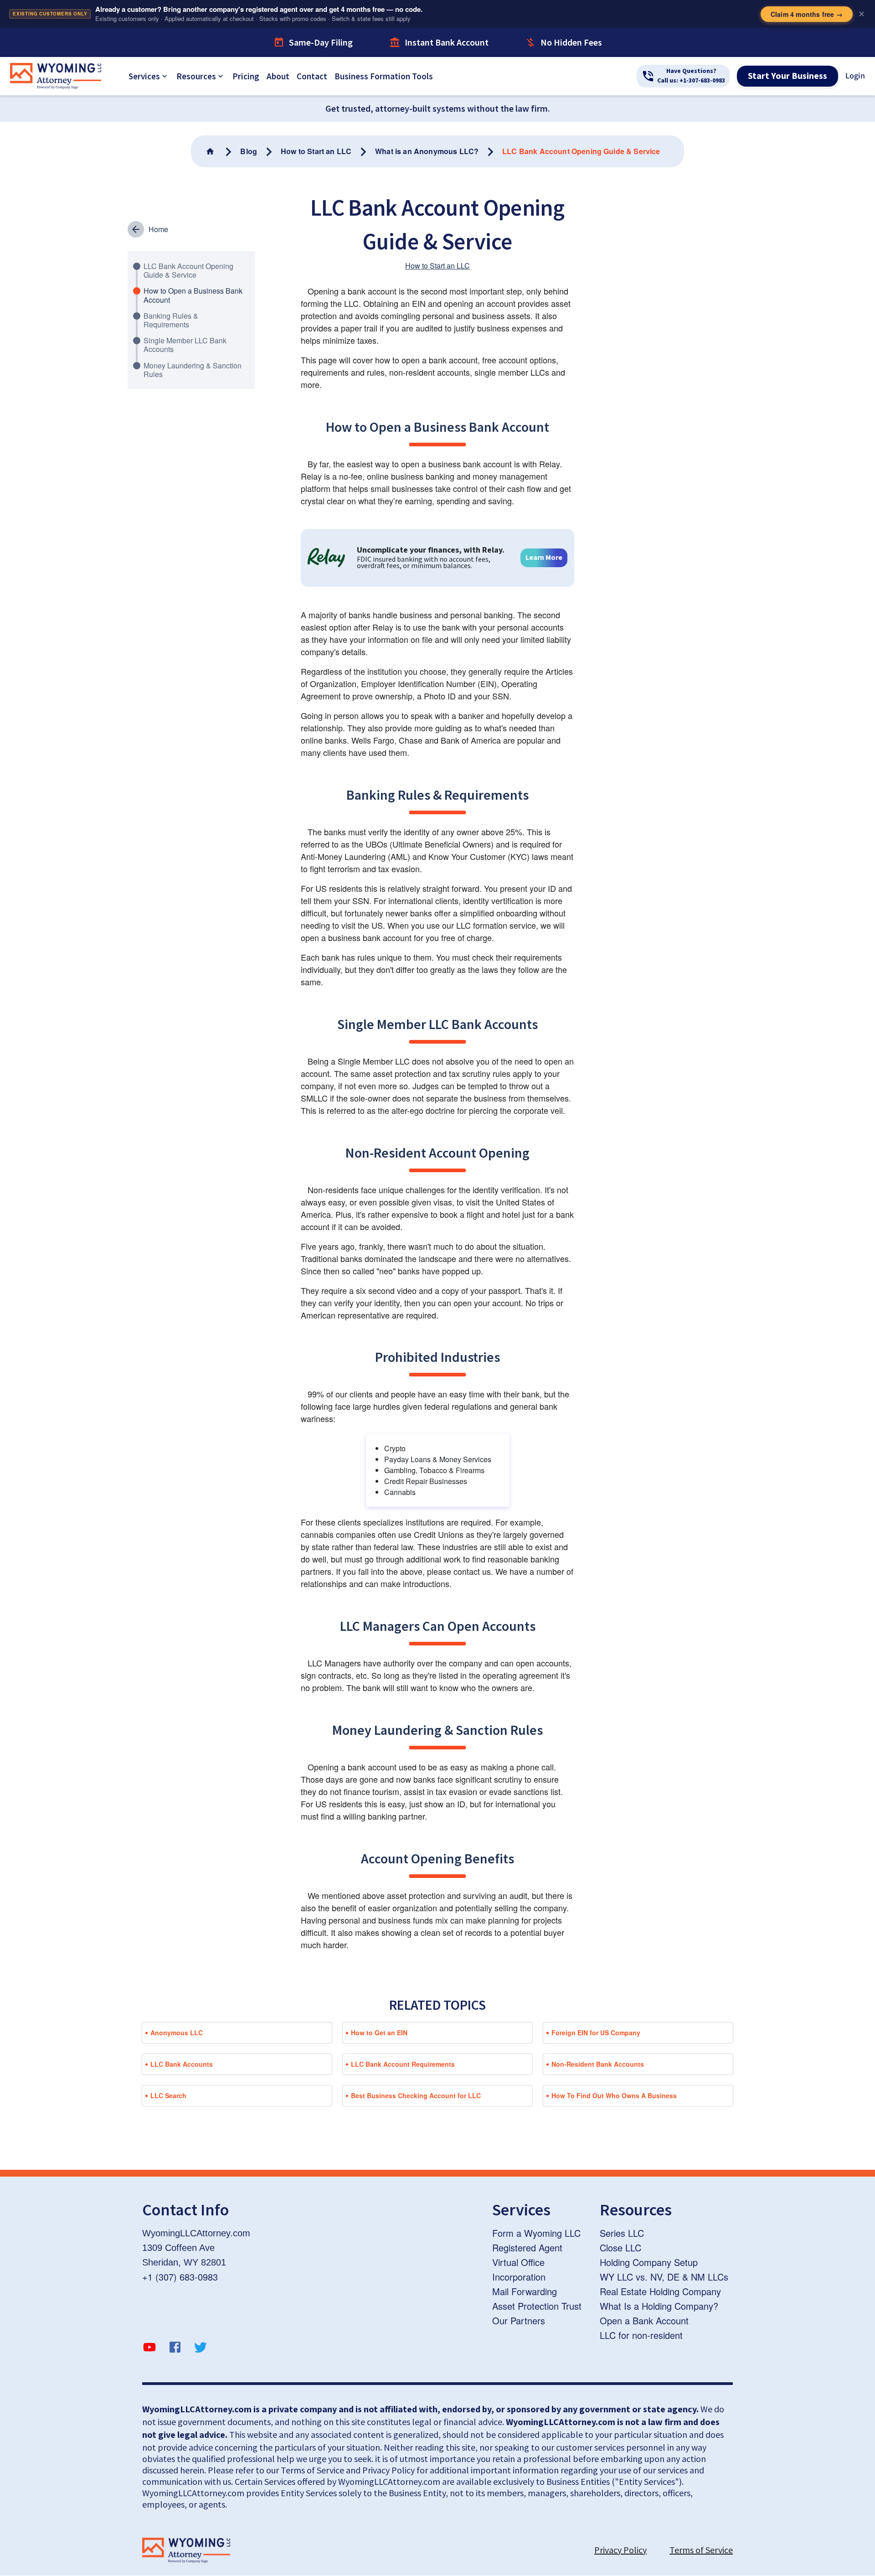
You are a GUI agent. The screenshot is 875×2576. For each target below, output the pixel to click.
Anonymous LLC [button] (177, 2033)
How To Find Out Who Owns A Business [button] (614, 2095)
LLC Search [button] (168, 2095)
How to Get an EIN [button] (379, 2033)
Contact (312, 76)
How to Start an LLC (437, 266)
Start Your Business (787, 76)
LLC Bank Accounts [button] (182, 2064)
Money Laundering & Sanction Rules (193, 370)
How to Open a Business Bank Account (193, 295)
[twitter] (201, 2348)
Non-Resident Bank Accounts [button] (598, 2064)
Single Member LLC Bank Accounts (185, 345)
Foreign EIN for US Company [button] (596, 2033)
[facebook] (175, 2348)
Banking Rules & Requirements (171, 320)
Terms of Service (701, 2550)
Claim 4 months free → (807, 14)
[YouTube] (149, 2348)
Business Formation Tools (384, 76)
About (278, 76)
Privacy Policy (620, 2550)
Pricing (246, 76)
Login (855, 76)
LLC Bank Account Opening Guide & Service (188, 270)
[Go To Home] (211, 151)
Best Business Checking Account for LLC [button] (416, 2095)
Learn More (544, 558)
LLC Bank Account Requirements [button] (403, 2064)
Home (158, 229)
